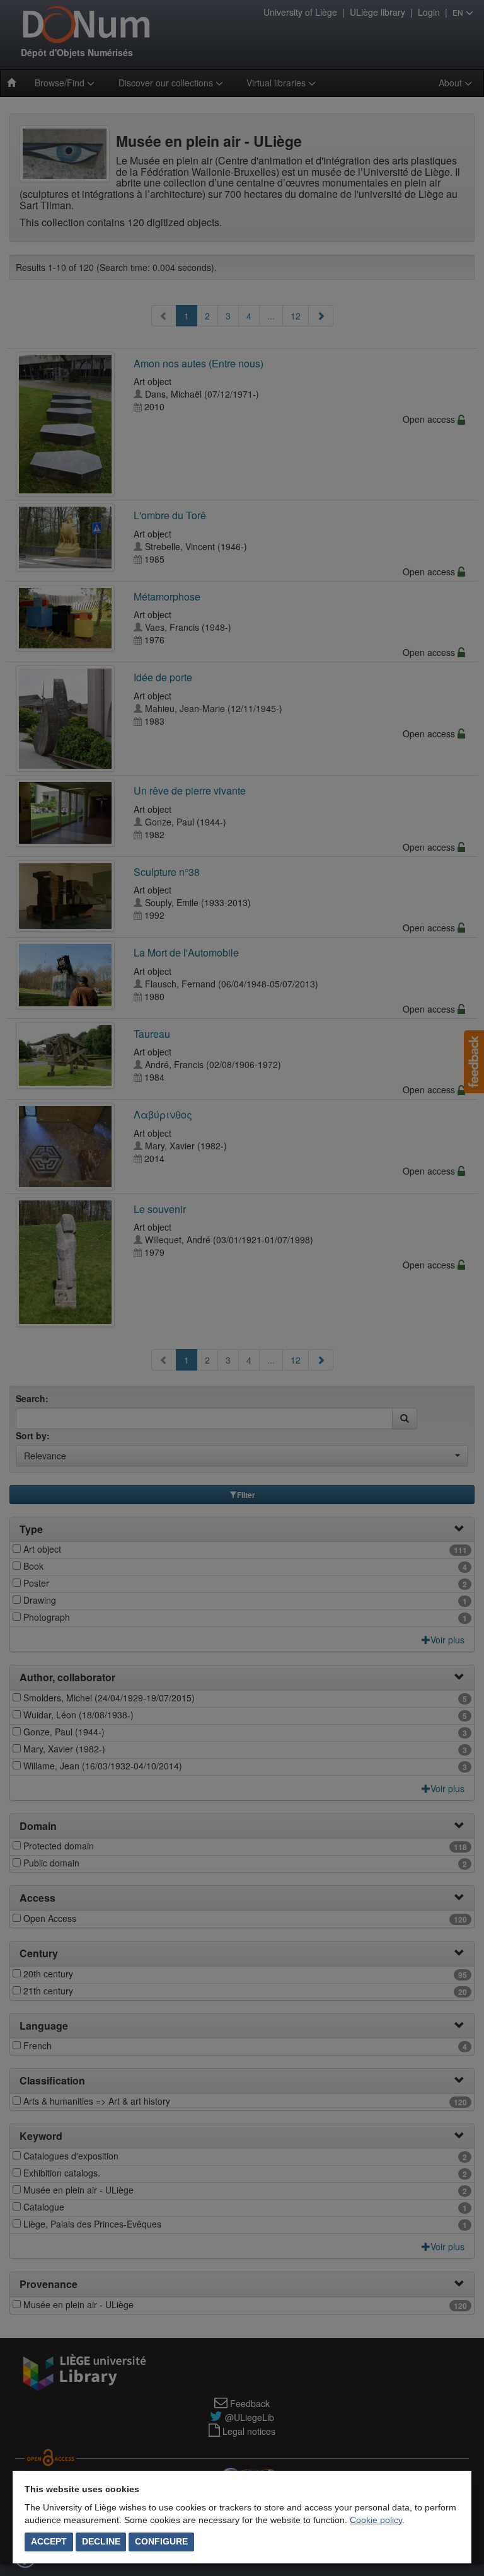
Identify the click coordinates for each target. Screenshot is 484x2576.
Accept (49, 2541)
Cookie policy (376, 2520)
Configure (161, 2541)
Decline (101, 2541)
